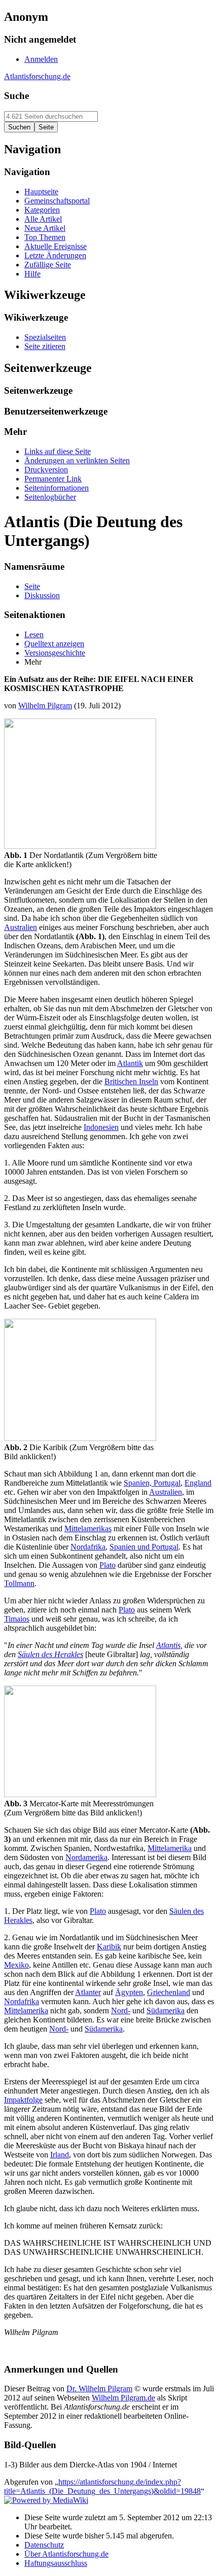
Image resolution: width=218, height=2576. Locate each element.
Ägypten (129, 1992)
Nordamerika (86, 1857)
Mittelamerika (170, 1848)
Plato (107, 1565)
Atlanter (88, 1992)
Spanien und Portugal (144, 1547)
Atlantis (168, 1645)
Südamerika (166, 2011)
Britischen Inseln (131, 1081)
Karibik (109, 1947)
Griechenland (169, 1992)
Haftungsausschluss (56, 2563)
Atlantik (130, 1063)
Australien (21, 927)
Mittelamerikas (88, 1529)
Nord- (121, 2011)
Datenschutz (44, 2545)
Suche (16, 96)
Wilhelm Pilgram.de (123, 2398)
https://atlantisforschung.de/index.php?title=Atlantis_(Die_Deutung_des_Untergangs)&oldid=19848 (102, 2486)
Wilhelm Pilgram (45, 706)
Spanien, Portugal (152, 1483)
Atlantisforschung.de (37, 76)
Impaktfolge (23, 2100)
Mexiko (16, 1965)
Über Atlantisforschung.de (66, 2554)
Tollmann (19, 1583)
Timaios (17, 1619)
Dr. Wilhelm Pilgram (99, 2389)
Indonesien (101, 1127)
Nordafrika (88, 1547)
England (198, 1483)
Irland (60, 2155)
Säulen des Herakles (50, 1654)
